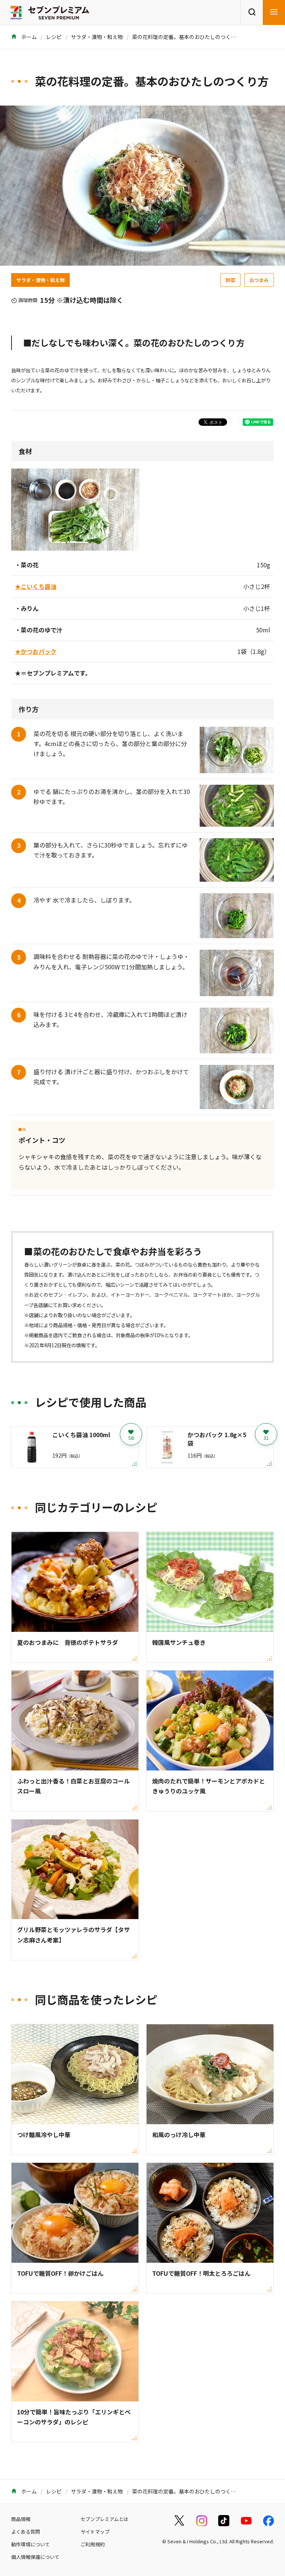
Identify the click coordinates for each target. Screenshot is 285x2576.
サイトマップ (95, 2532)
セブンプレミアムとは (104, 2519)
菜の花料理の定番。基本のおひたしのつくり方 (187, 37)
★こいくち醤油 (36, 586)
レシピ (54, 37)
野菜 (230, 280)
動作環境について (30, 2544)
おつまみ (259, 280)
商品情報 (21, 2519)
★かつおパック (36, 651)
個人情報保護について (35, 2557)
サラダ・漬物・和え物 (97, 37)
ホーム (28, 37)
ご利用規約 (93, 2544)
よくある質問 (26, 2532)
